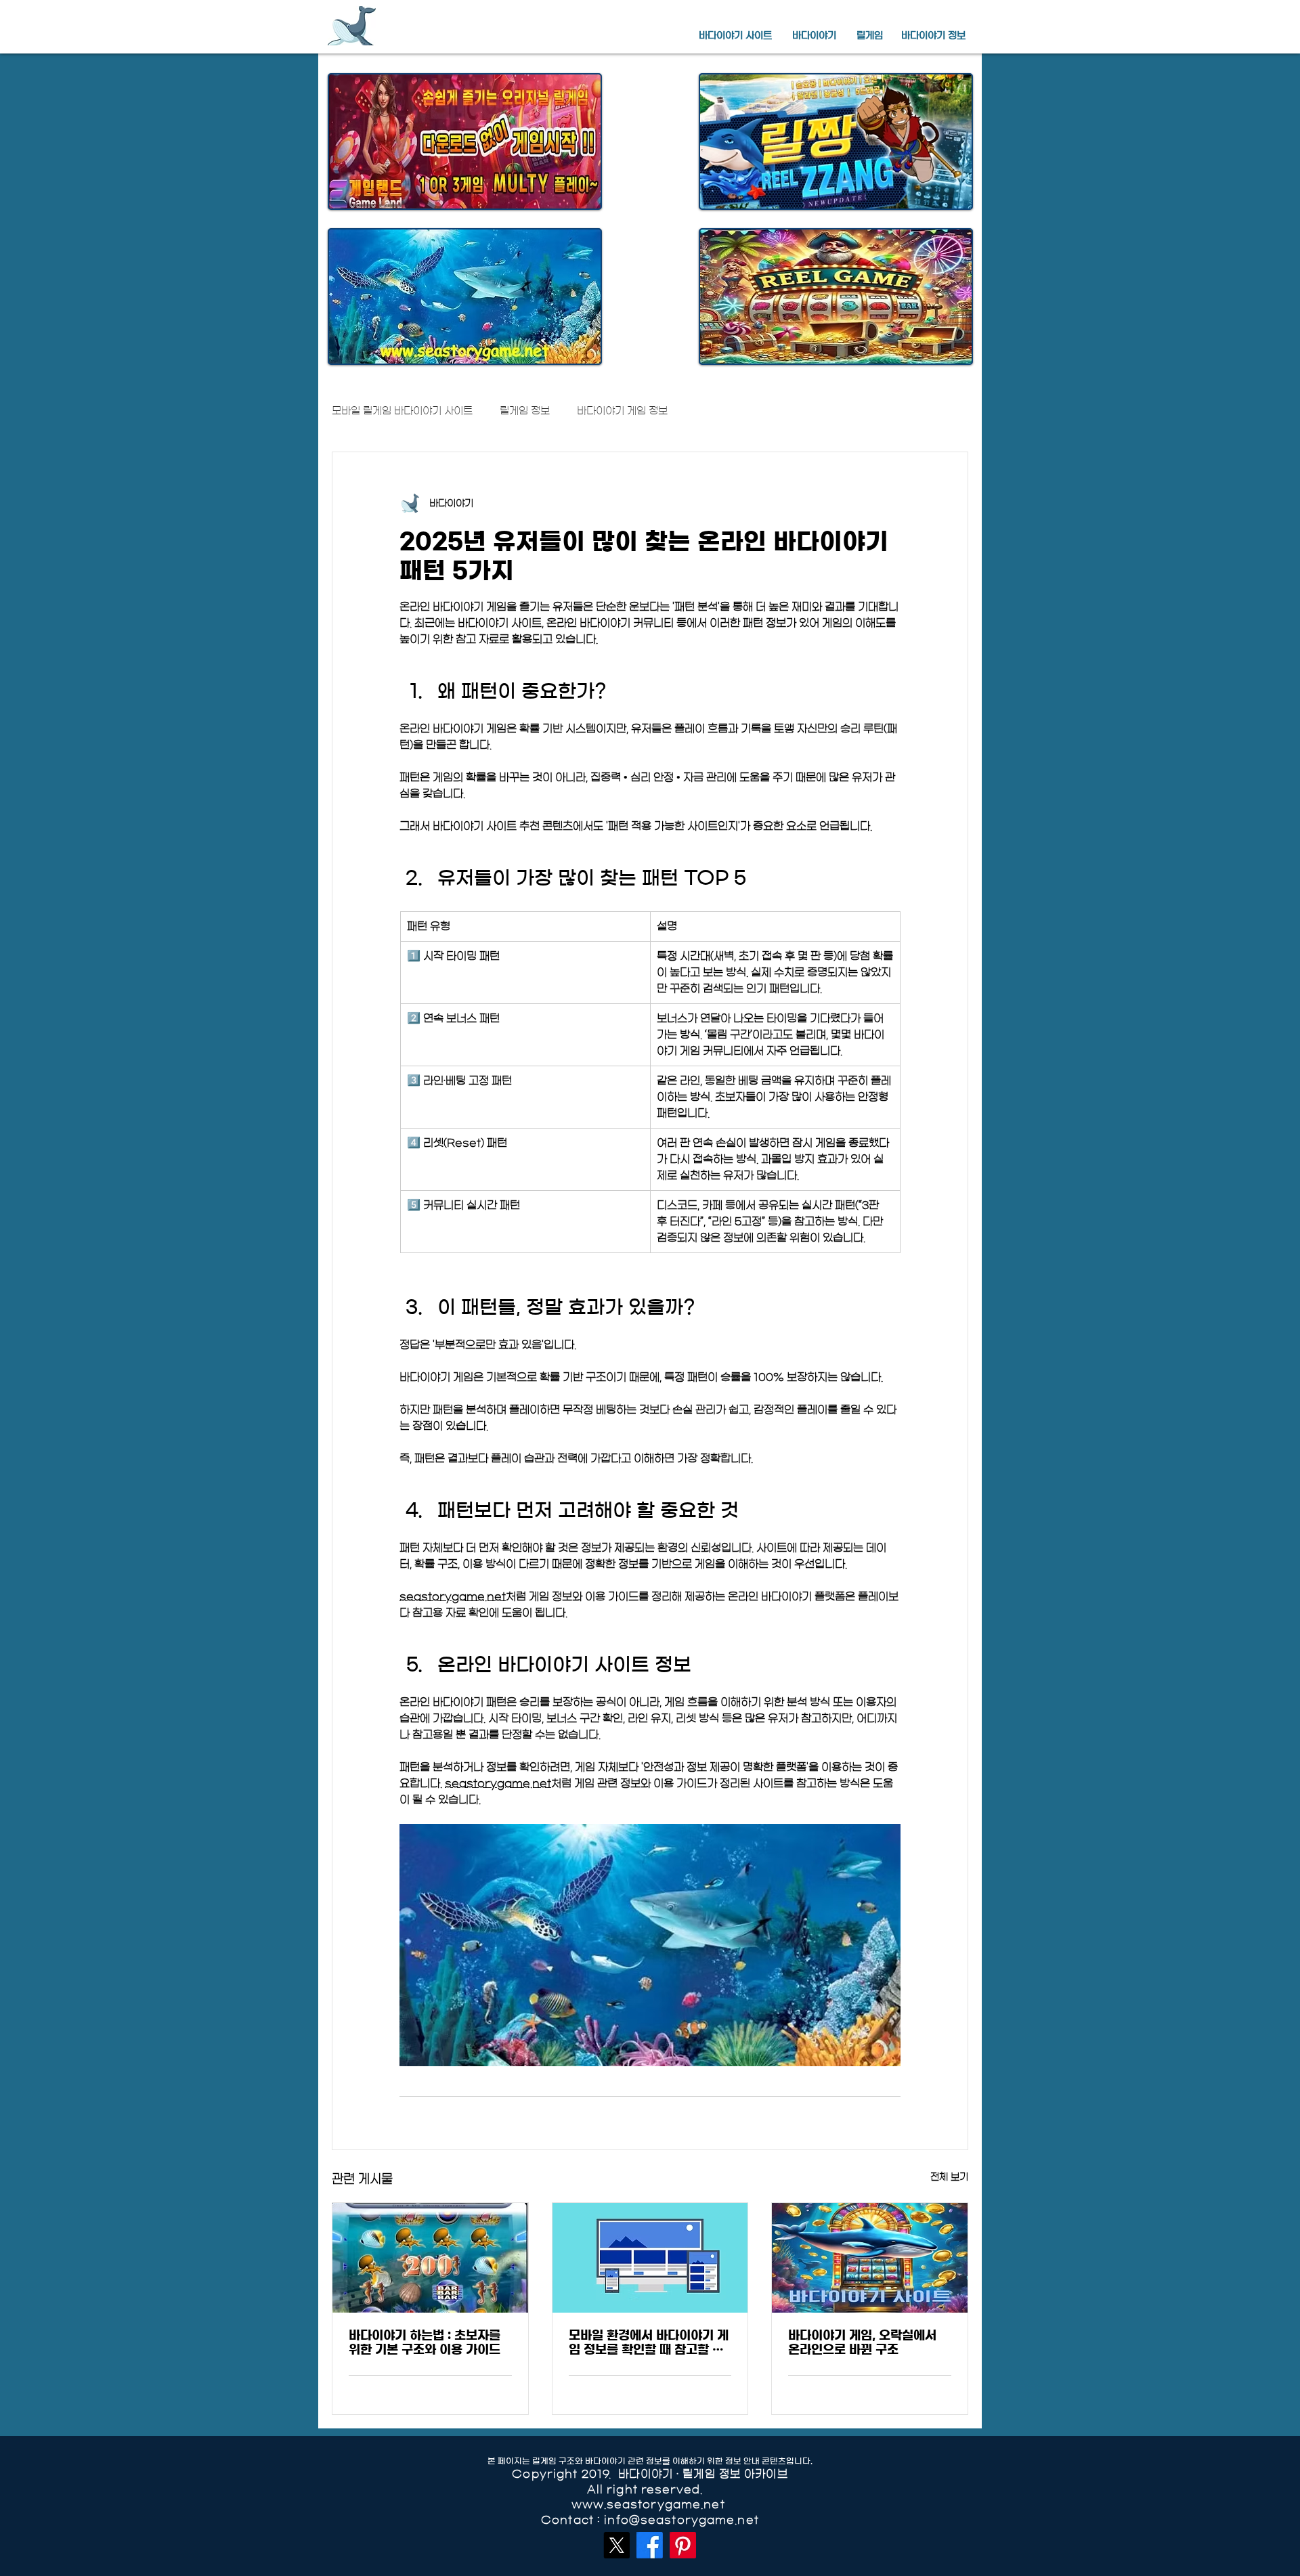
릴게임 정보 (525, 411)
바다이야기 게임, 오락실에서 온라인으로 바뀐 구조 (862, 2343)
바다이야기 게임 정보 (622, 411)
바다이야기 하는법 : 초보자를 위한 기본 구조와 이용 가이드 (425, 2343)
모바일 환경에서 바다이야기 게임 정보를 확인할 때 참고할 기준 (649, 2343)
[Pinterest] (683, 2545)
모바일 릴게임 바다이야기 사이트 (402, 411)
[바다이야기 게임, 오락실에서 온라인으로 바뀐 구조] (870, 2258)
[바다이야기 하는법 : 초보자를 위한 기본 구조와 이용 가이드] (430, 2258)
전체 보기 (949, 2177)
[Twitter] (616, 2545)
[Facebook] (650, 2545)
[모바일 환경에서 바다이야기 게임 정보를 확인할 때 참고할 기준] (650, 2258)
